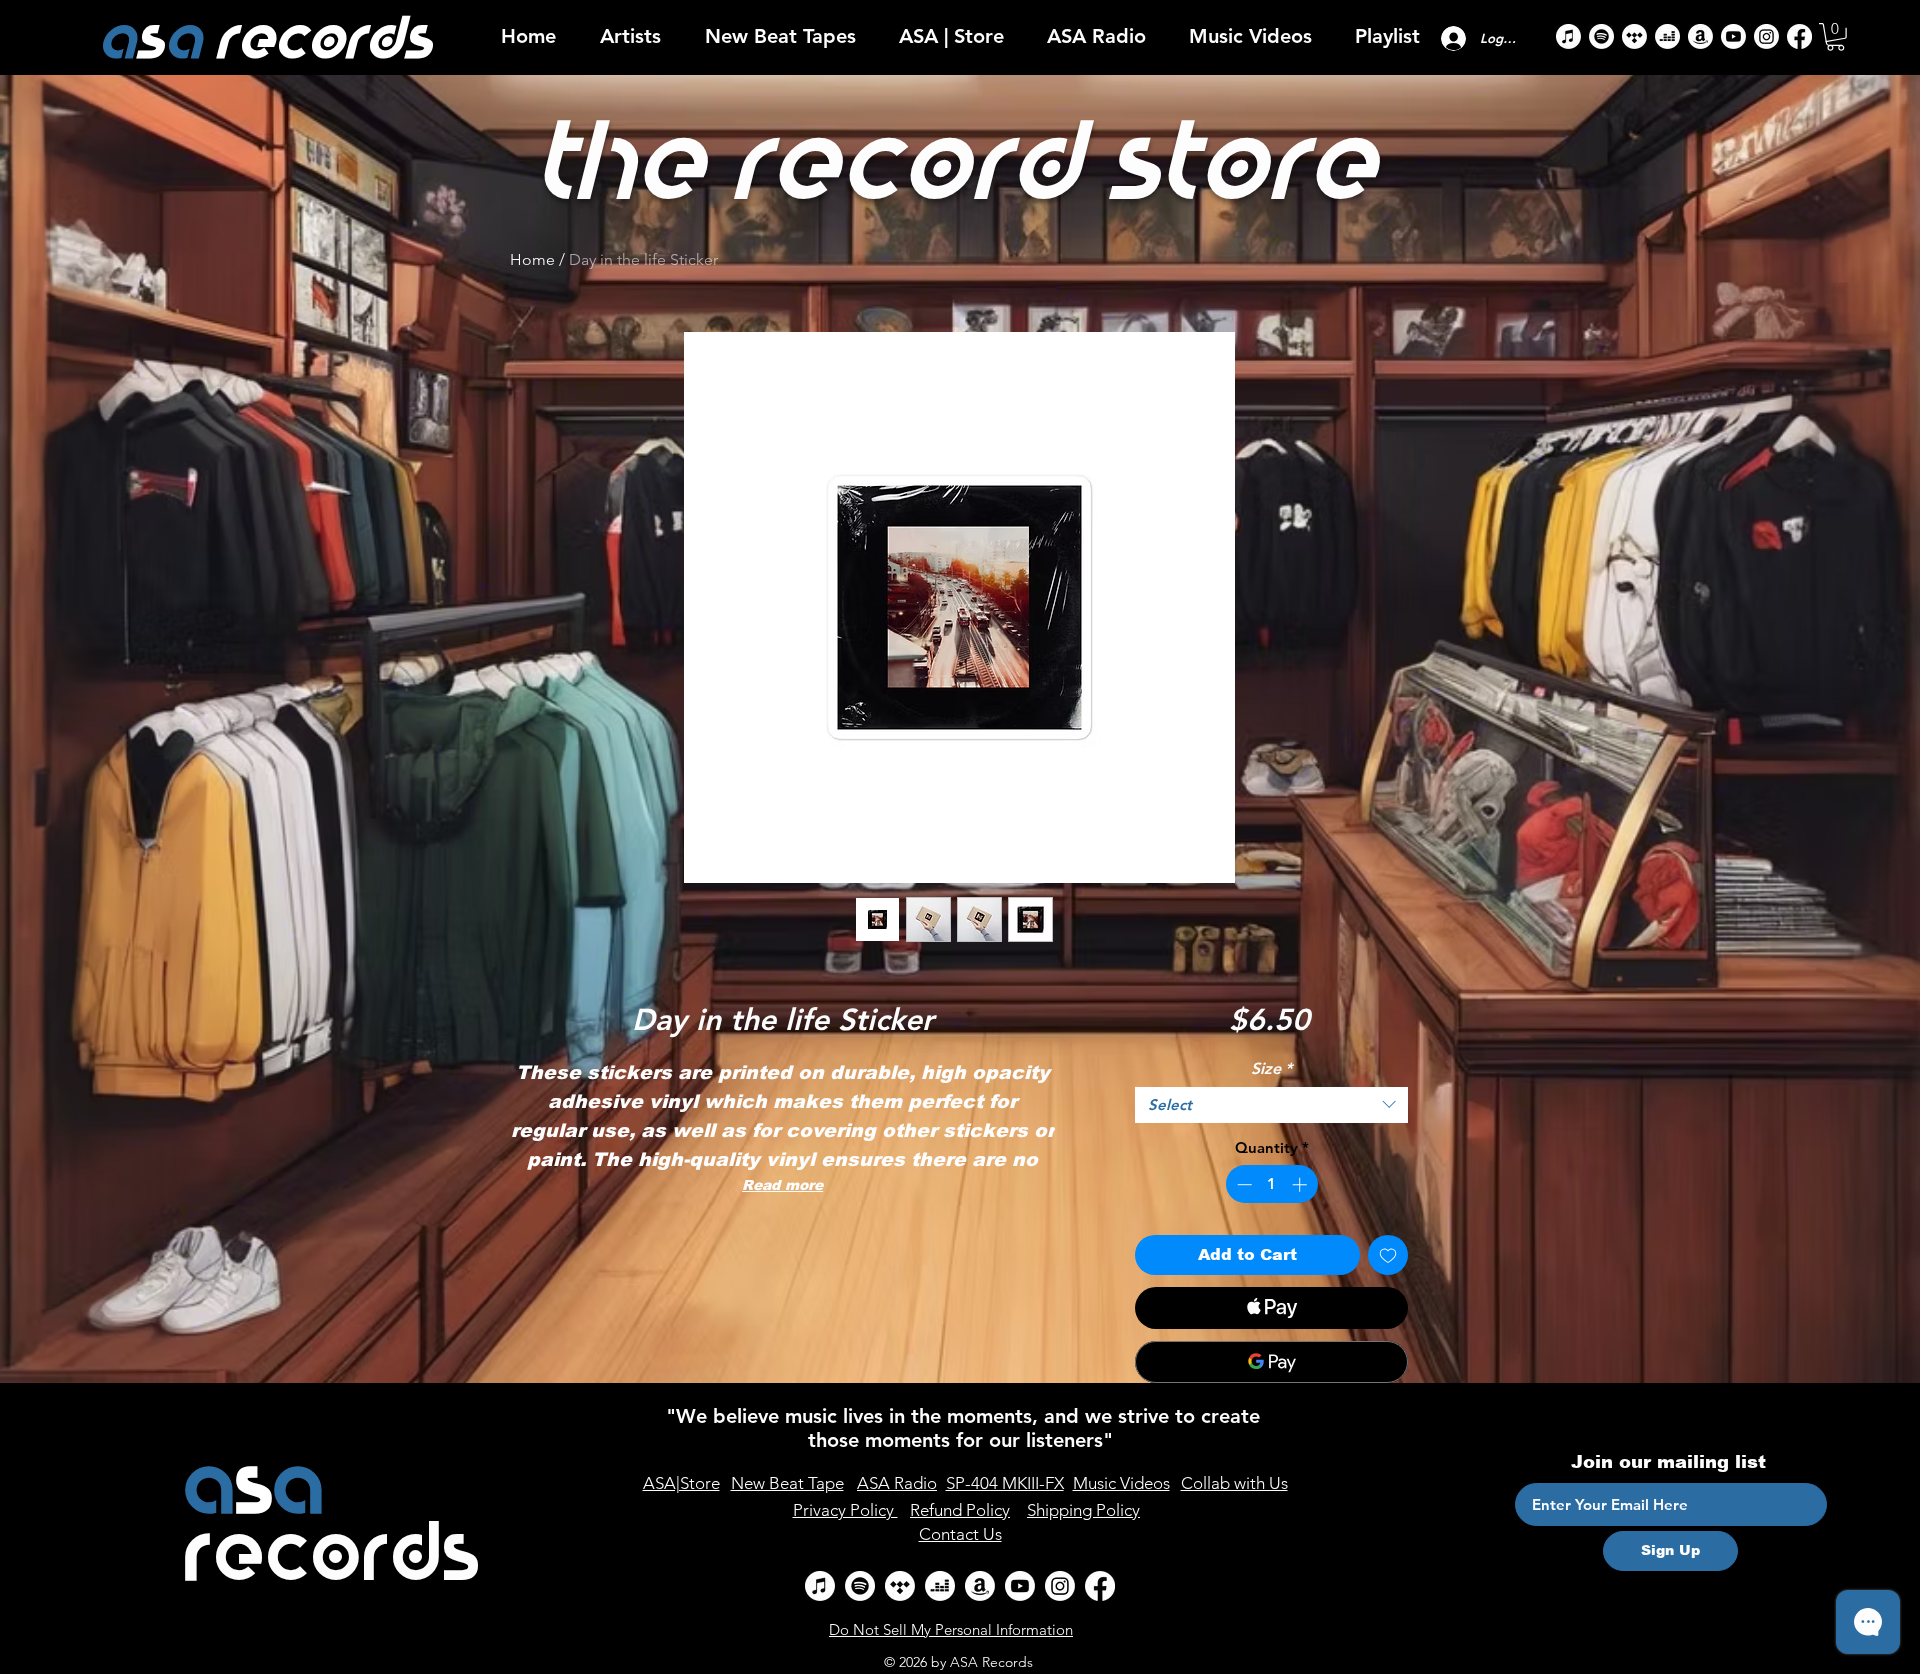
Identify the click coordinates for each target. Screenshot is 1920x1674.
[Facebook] (1799, 36)
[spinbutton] (1271, 1184)
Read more (782, 1185)
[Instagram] (1766, 36)
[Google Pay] (1271, 1362)
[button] (630, 36)
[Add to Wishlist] (1388, 1255)
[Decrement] (1242, 1184)
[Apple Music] (1568, 36)
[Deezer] (1667, 36)
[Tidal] (1634, 36)
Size (1271, 1068)
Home (532, 259)
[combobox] (1271, 1105)
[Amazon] (1700, 36)
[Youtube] (1733, 36)
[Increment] (1301, 1184)
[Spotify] (1601, 36)
